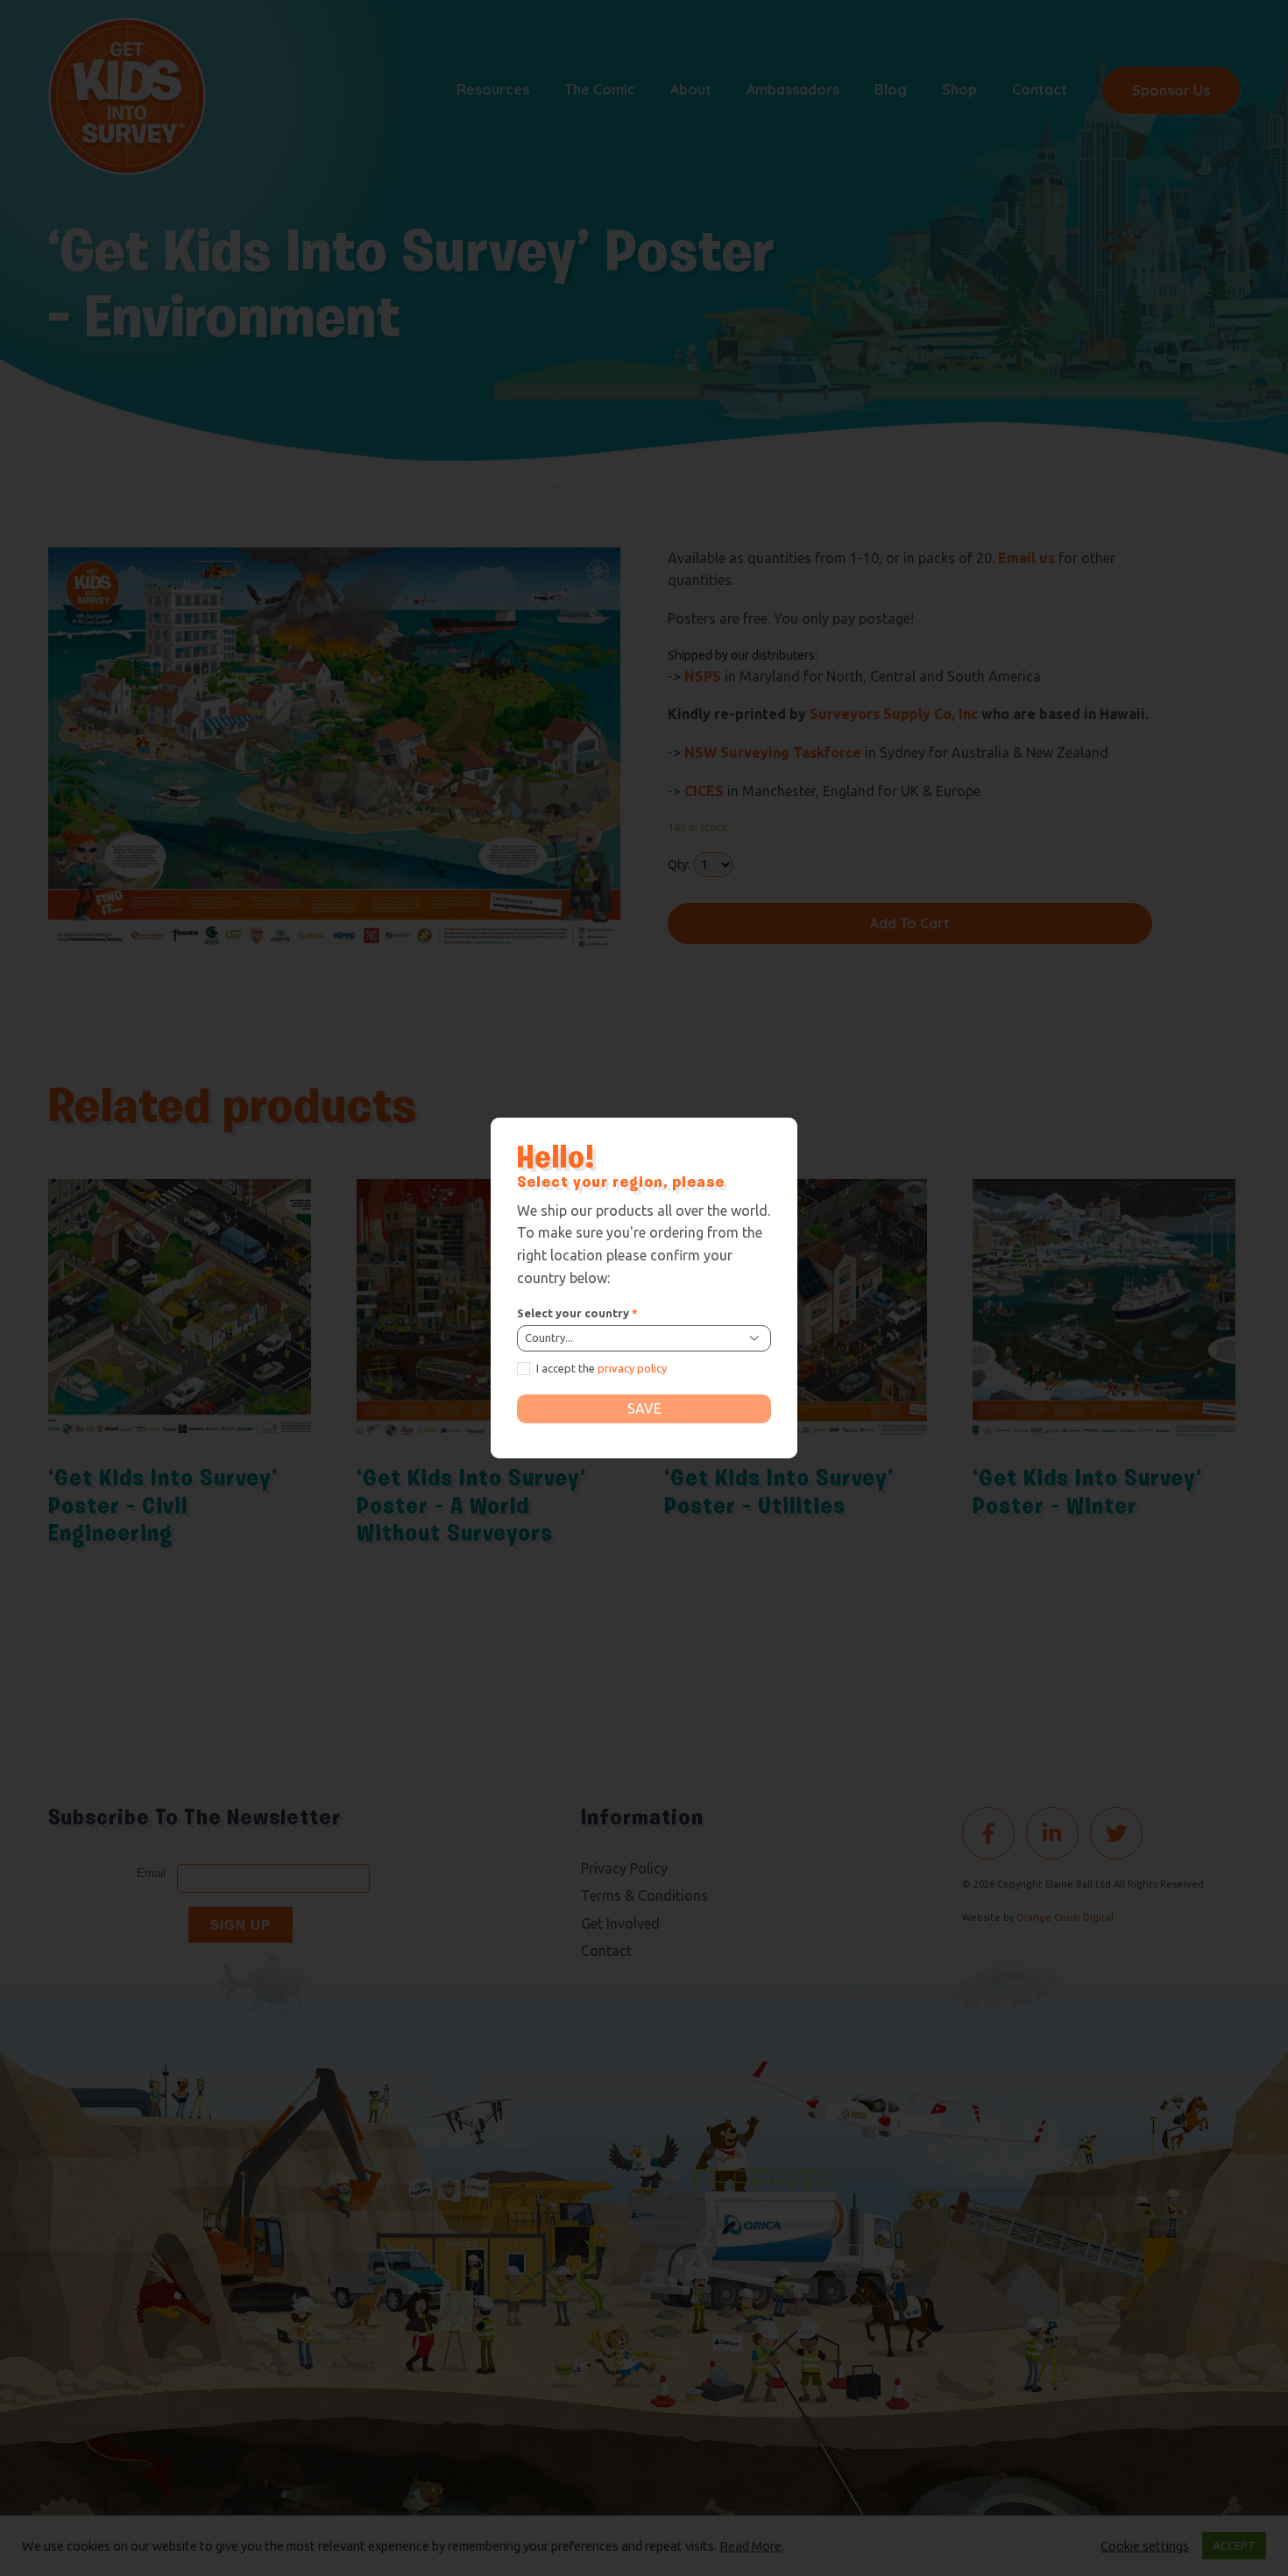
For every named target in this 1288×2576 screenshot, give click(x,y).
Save (644, 1408)
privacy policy (632, 1368)
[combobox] (644, 1338)
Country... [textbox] (549, 1337)
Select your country (577, 1313)
